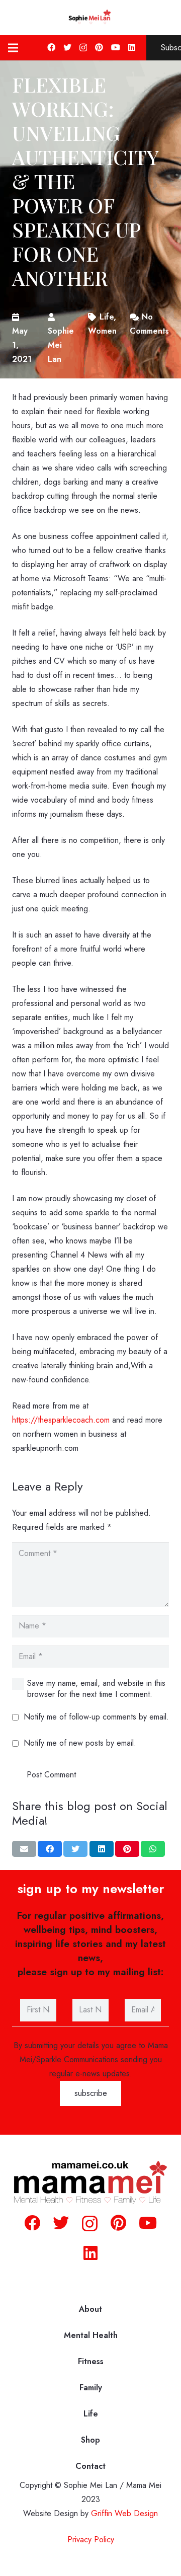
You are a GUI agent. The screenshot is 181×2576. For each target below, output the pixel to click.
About (90, 2309)
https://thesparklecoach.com (61, 1420)
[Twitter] (67, 47)
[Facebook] (51, 47)
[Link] (90, 18)
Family (91, 2388)
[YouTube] (116, 47)
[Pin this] (127, 1849)
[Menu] (13, 48)
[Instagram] (83, 48)
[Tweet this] (75, 1849)
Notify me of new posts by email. (80, 1743)
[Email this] (24, 1849)
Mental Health (91, 2335)
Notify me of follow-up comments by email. (96, 1717)
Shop (90, 2440)
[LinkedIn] (132, 47)
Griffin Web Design (124, 2513)
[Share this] (50, 1849)
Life (91, 2414)
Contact (90, 2466)
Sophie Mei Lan (61, 345)
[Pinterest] (99, 47)
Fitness (91, 2361)
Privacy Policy (91, 2540)
